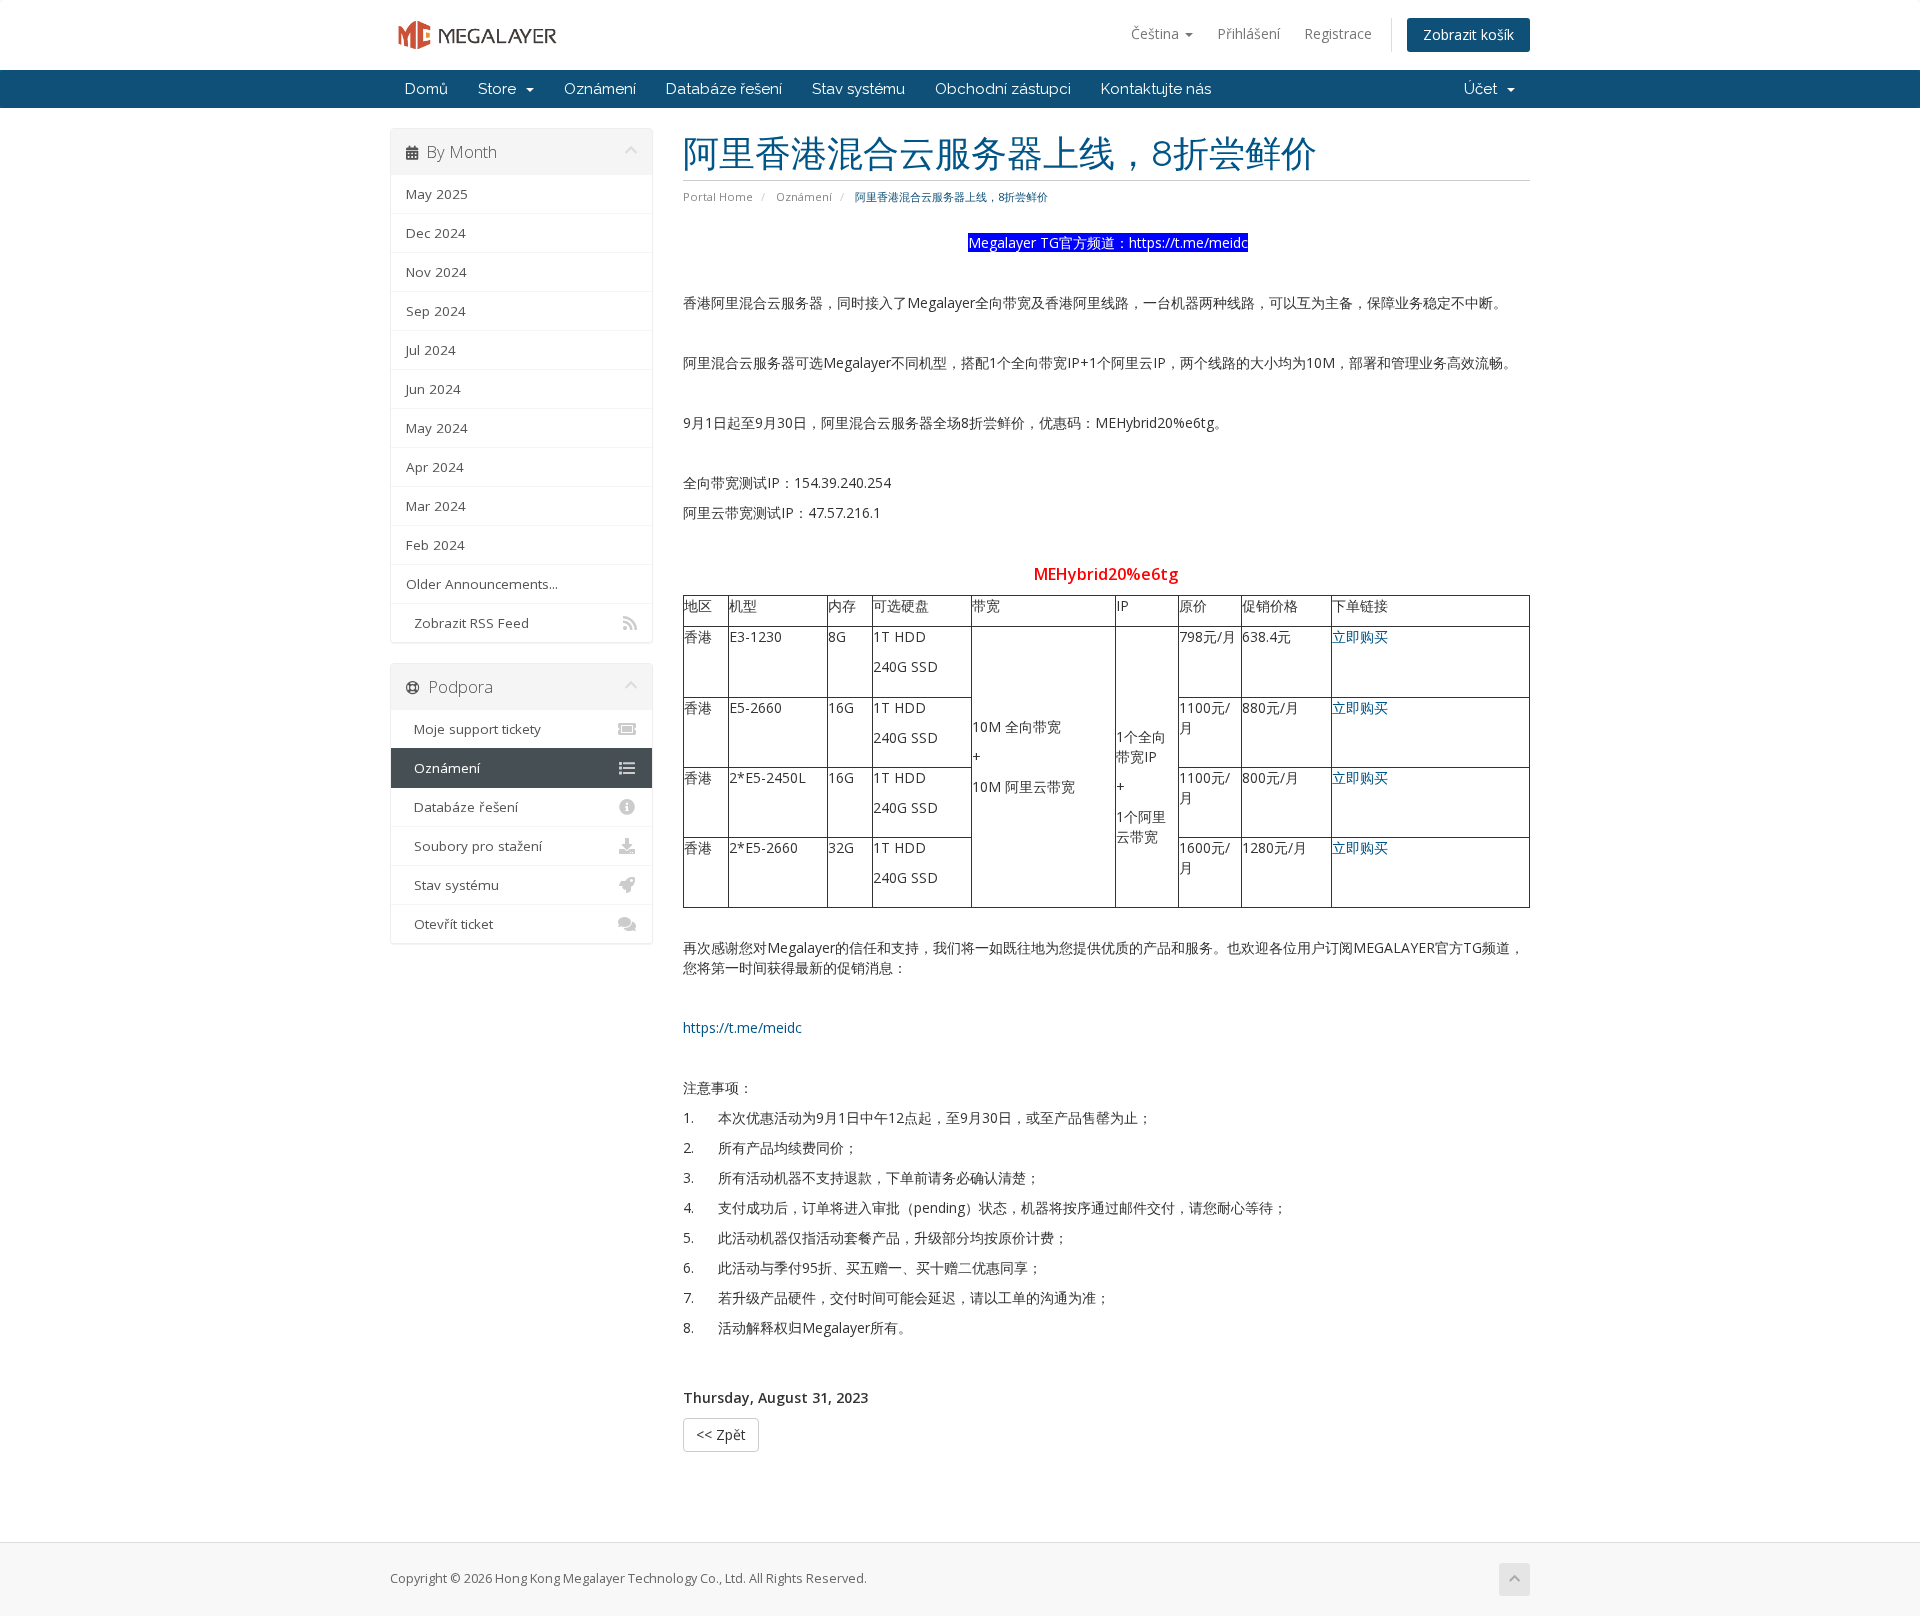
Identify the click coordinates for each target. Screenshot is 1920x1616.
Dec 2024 (436, 233)
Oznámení (600, 89)
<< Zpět (721, 1434)
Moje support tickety (473, 729)
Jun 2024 (433, 389)
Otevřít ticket (449, 924)
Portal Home (718, 196)
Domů (426, 89)
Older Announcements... (482, 584)
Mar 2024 (436, 506)
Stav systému (858, 89)
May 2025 (437, 194)
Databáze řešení (724, 89)
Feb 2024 (435, 545)
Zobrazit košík (1468, 34)
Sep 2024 (436, 311)
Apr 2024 (435, 467)
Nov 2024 (436, 272)
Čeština (1157, 33)
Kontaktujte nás (1156, 89)
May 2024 (437, 428)
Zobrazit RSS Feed (467, 623)
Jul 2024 (431, 350)
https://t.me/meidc (742, 1027)
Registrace (1338, 33)
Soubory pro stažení (474, 846)
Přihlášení (1248, 33)
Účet (1484, 89)
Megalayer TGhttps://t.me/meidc (1108, 242)
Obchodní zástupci (1003, 89)
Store (501, 89)
